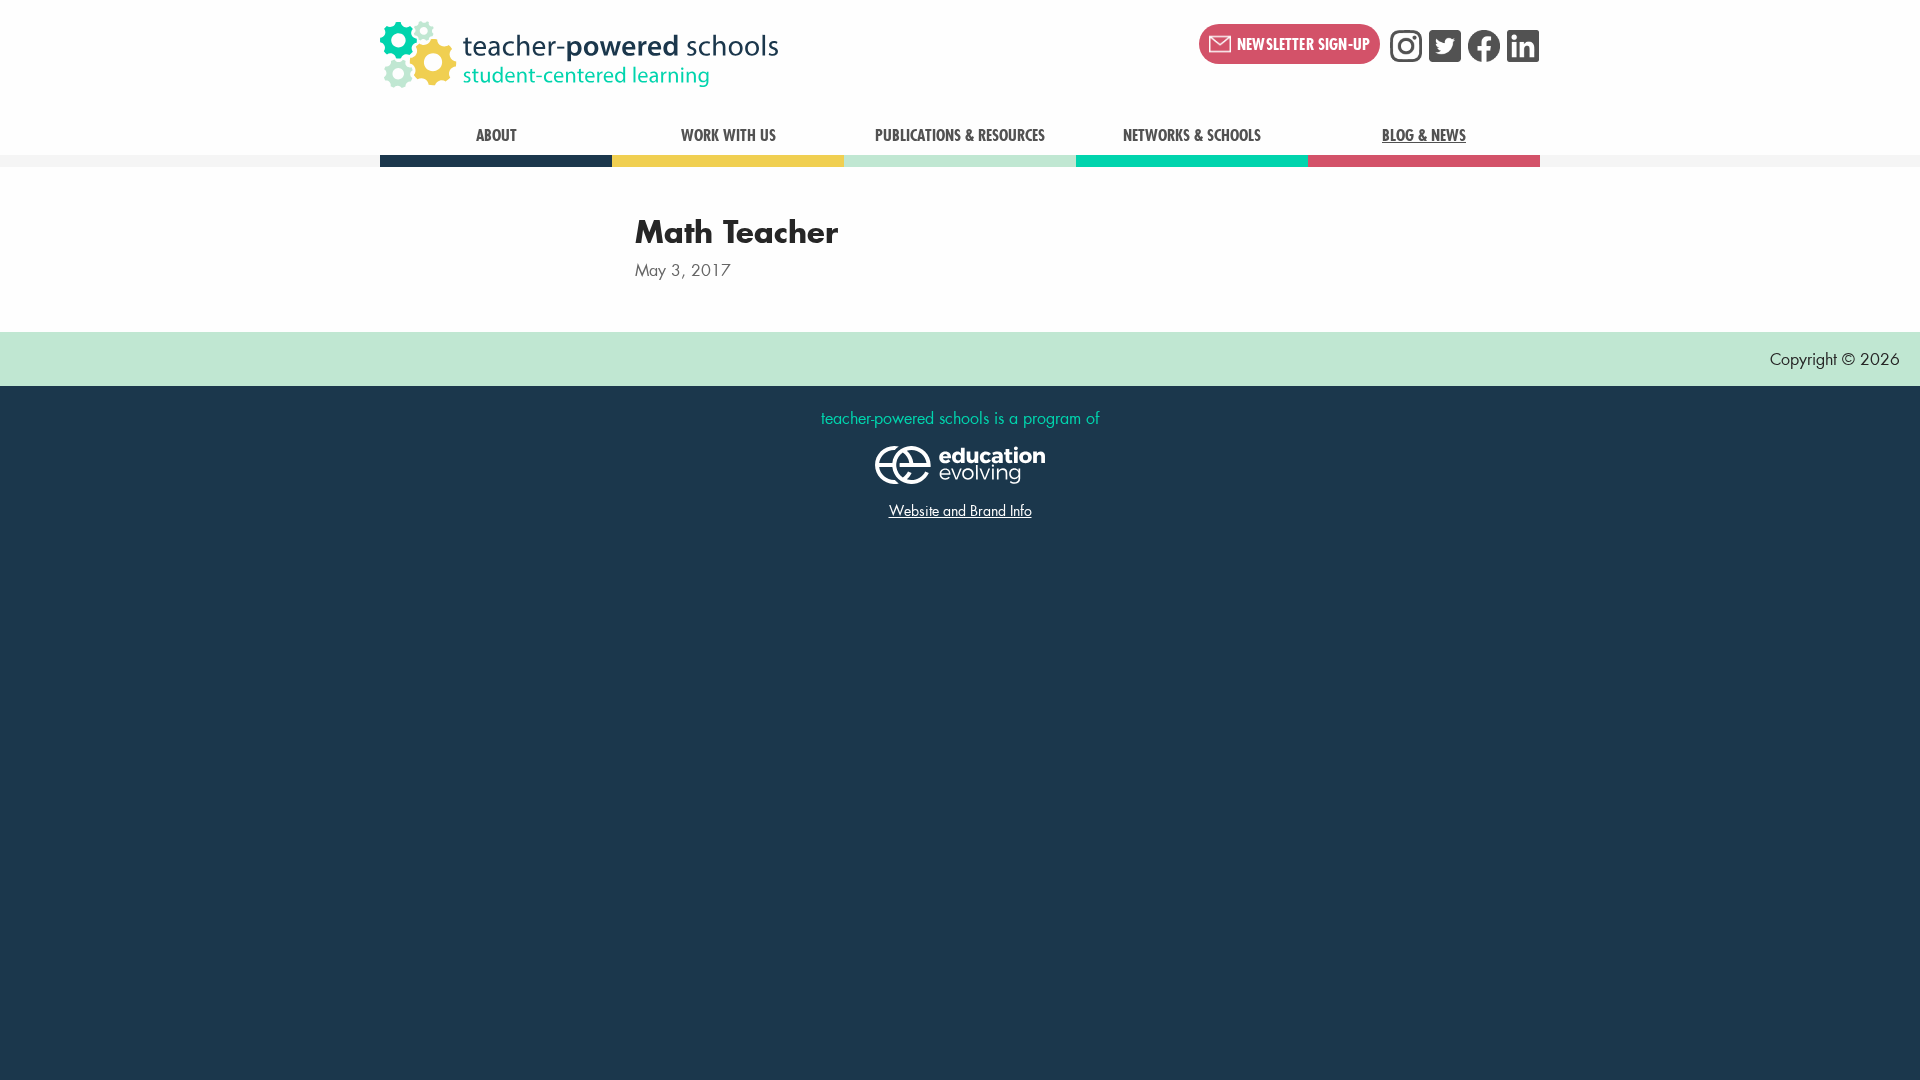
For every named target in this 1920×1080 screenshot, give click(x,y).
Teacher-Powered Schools (679, 55)
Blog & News (1424, 135)
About (496, 135)
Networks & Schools (1192, 135)
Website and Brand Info (960, 510)
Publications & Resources (960, 135)
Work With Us (728, 135)
